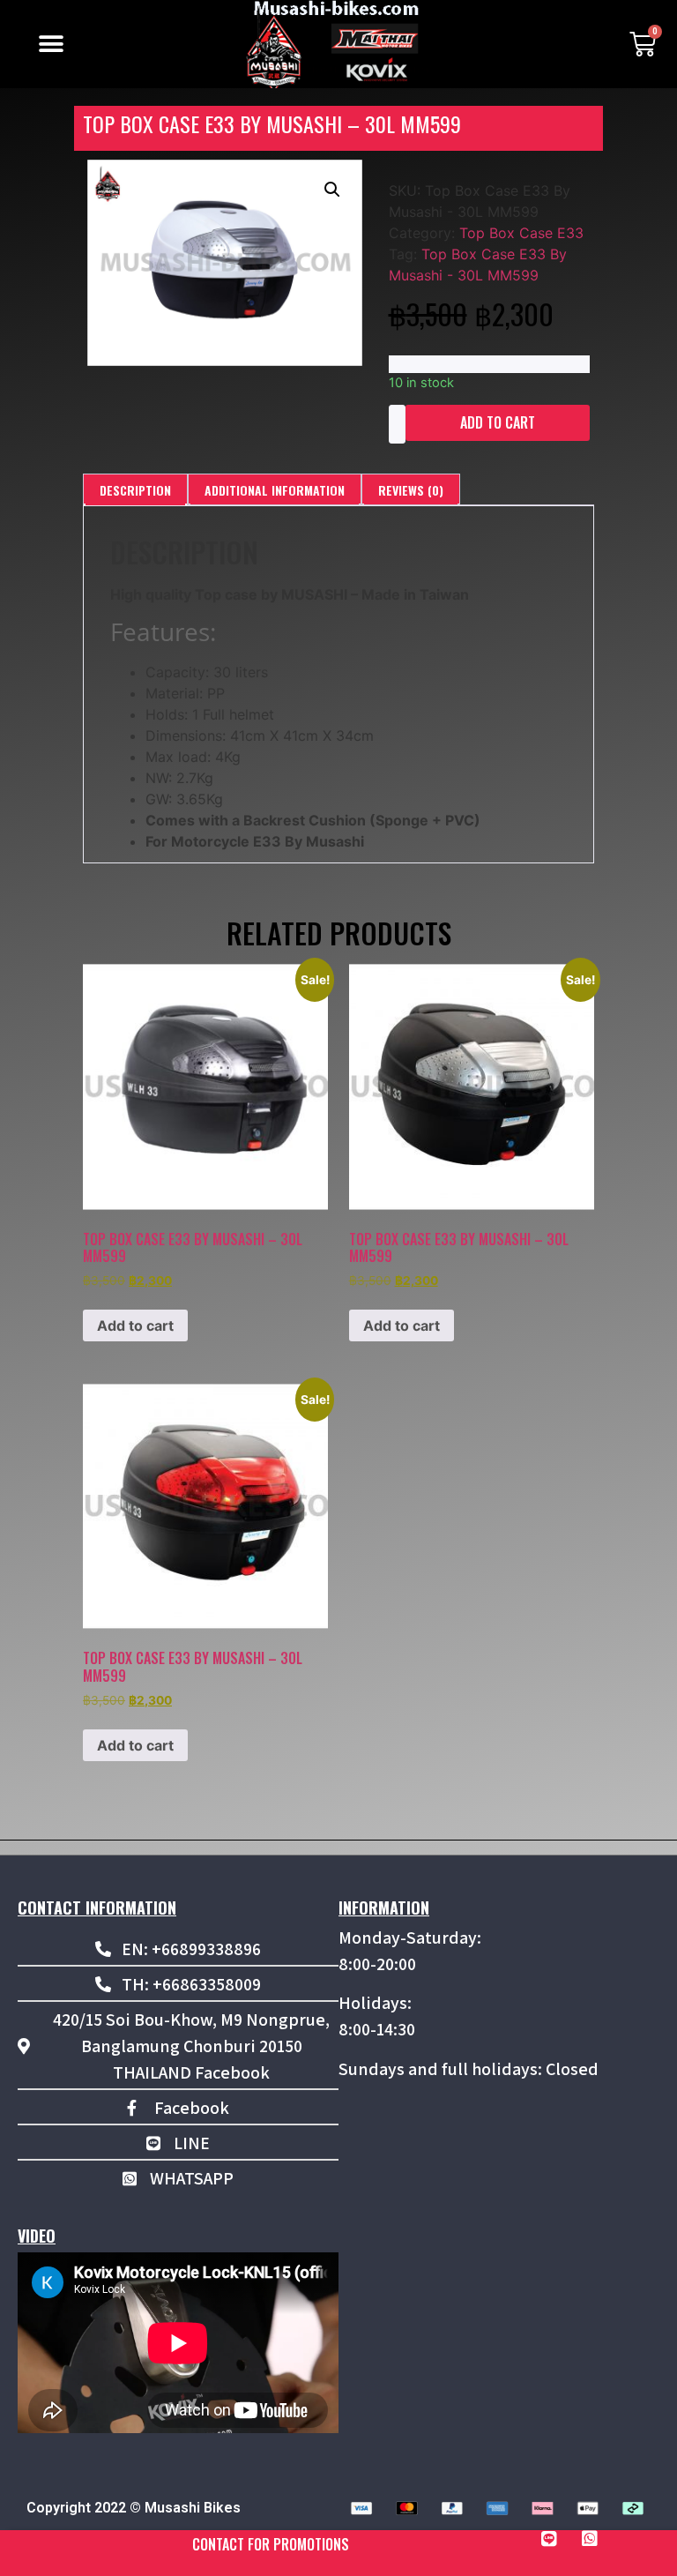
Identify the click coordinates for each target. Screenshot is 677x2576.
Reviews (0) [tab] (411, 490)
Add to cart (498, 422)
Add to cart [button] (135, 1325)
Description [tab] (135, 490)
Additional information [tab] (275, 490)
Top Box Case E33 (521, 233)
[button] (51, 45)
